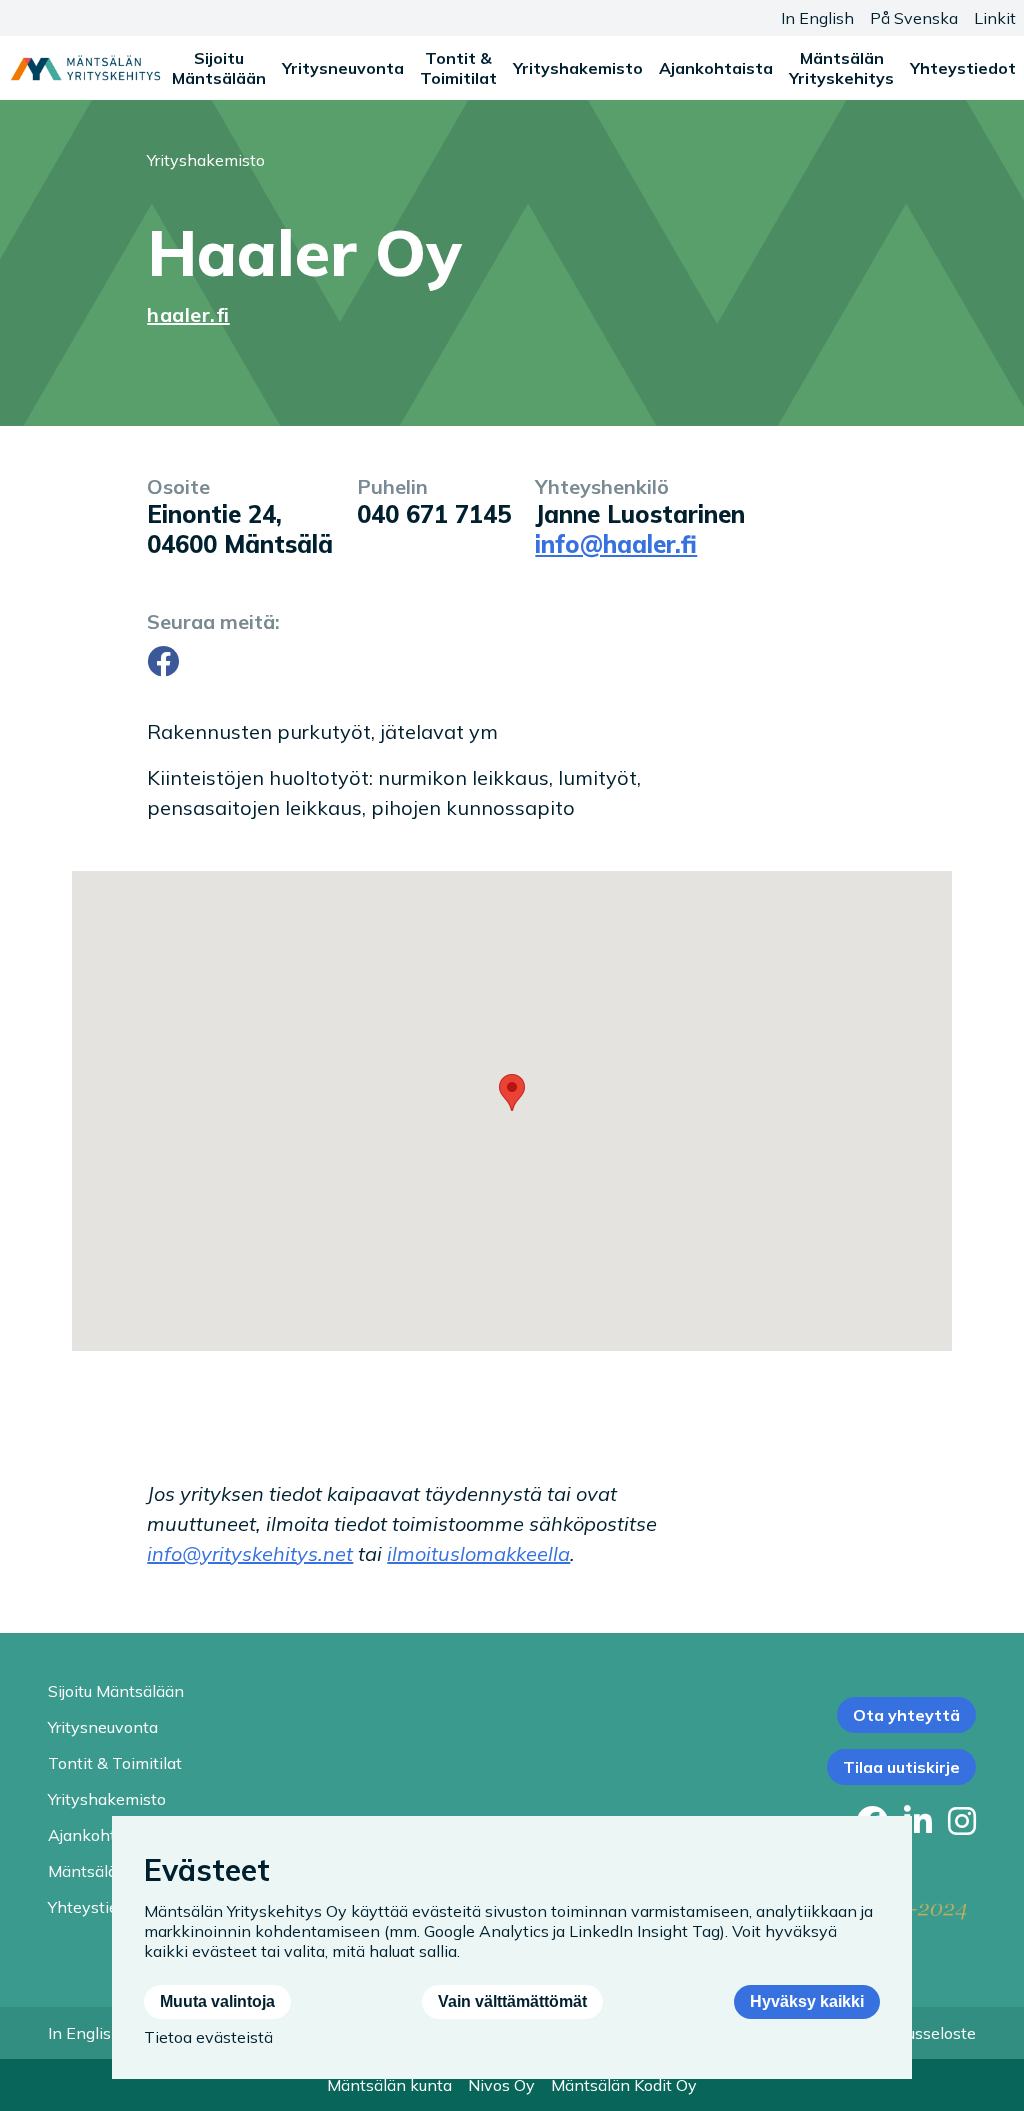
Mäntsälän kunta (389, 2085)
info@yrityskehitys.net (250, 1553)
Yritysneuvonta (343, 68)
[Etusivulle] (85, 68)
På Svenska (914, 18)
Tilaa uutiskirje (901, 1767)
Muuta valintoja (217, 2001)
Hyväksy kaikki (807, 2001)
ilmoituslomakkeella (478, 1553)
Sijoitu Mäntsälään (219, 68)
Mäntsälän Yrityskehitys (841, 68)
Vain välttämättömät (512, 2001)
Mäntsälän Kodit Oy (624, 2085)
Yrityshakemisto (578, 68)
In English (817, 18)
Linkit (995, 18)
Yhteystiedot (963, 68)
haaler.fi (188, 314)
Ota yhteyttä (906, 1715)
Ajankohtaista (716, 68)
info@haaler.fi (616, 544)
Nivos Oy (501, 2085)
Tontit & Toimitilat (458, 68)
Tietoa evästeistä (208, 2037)
